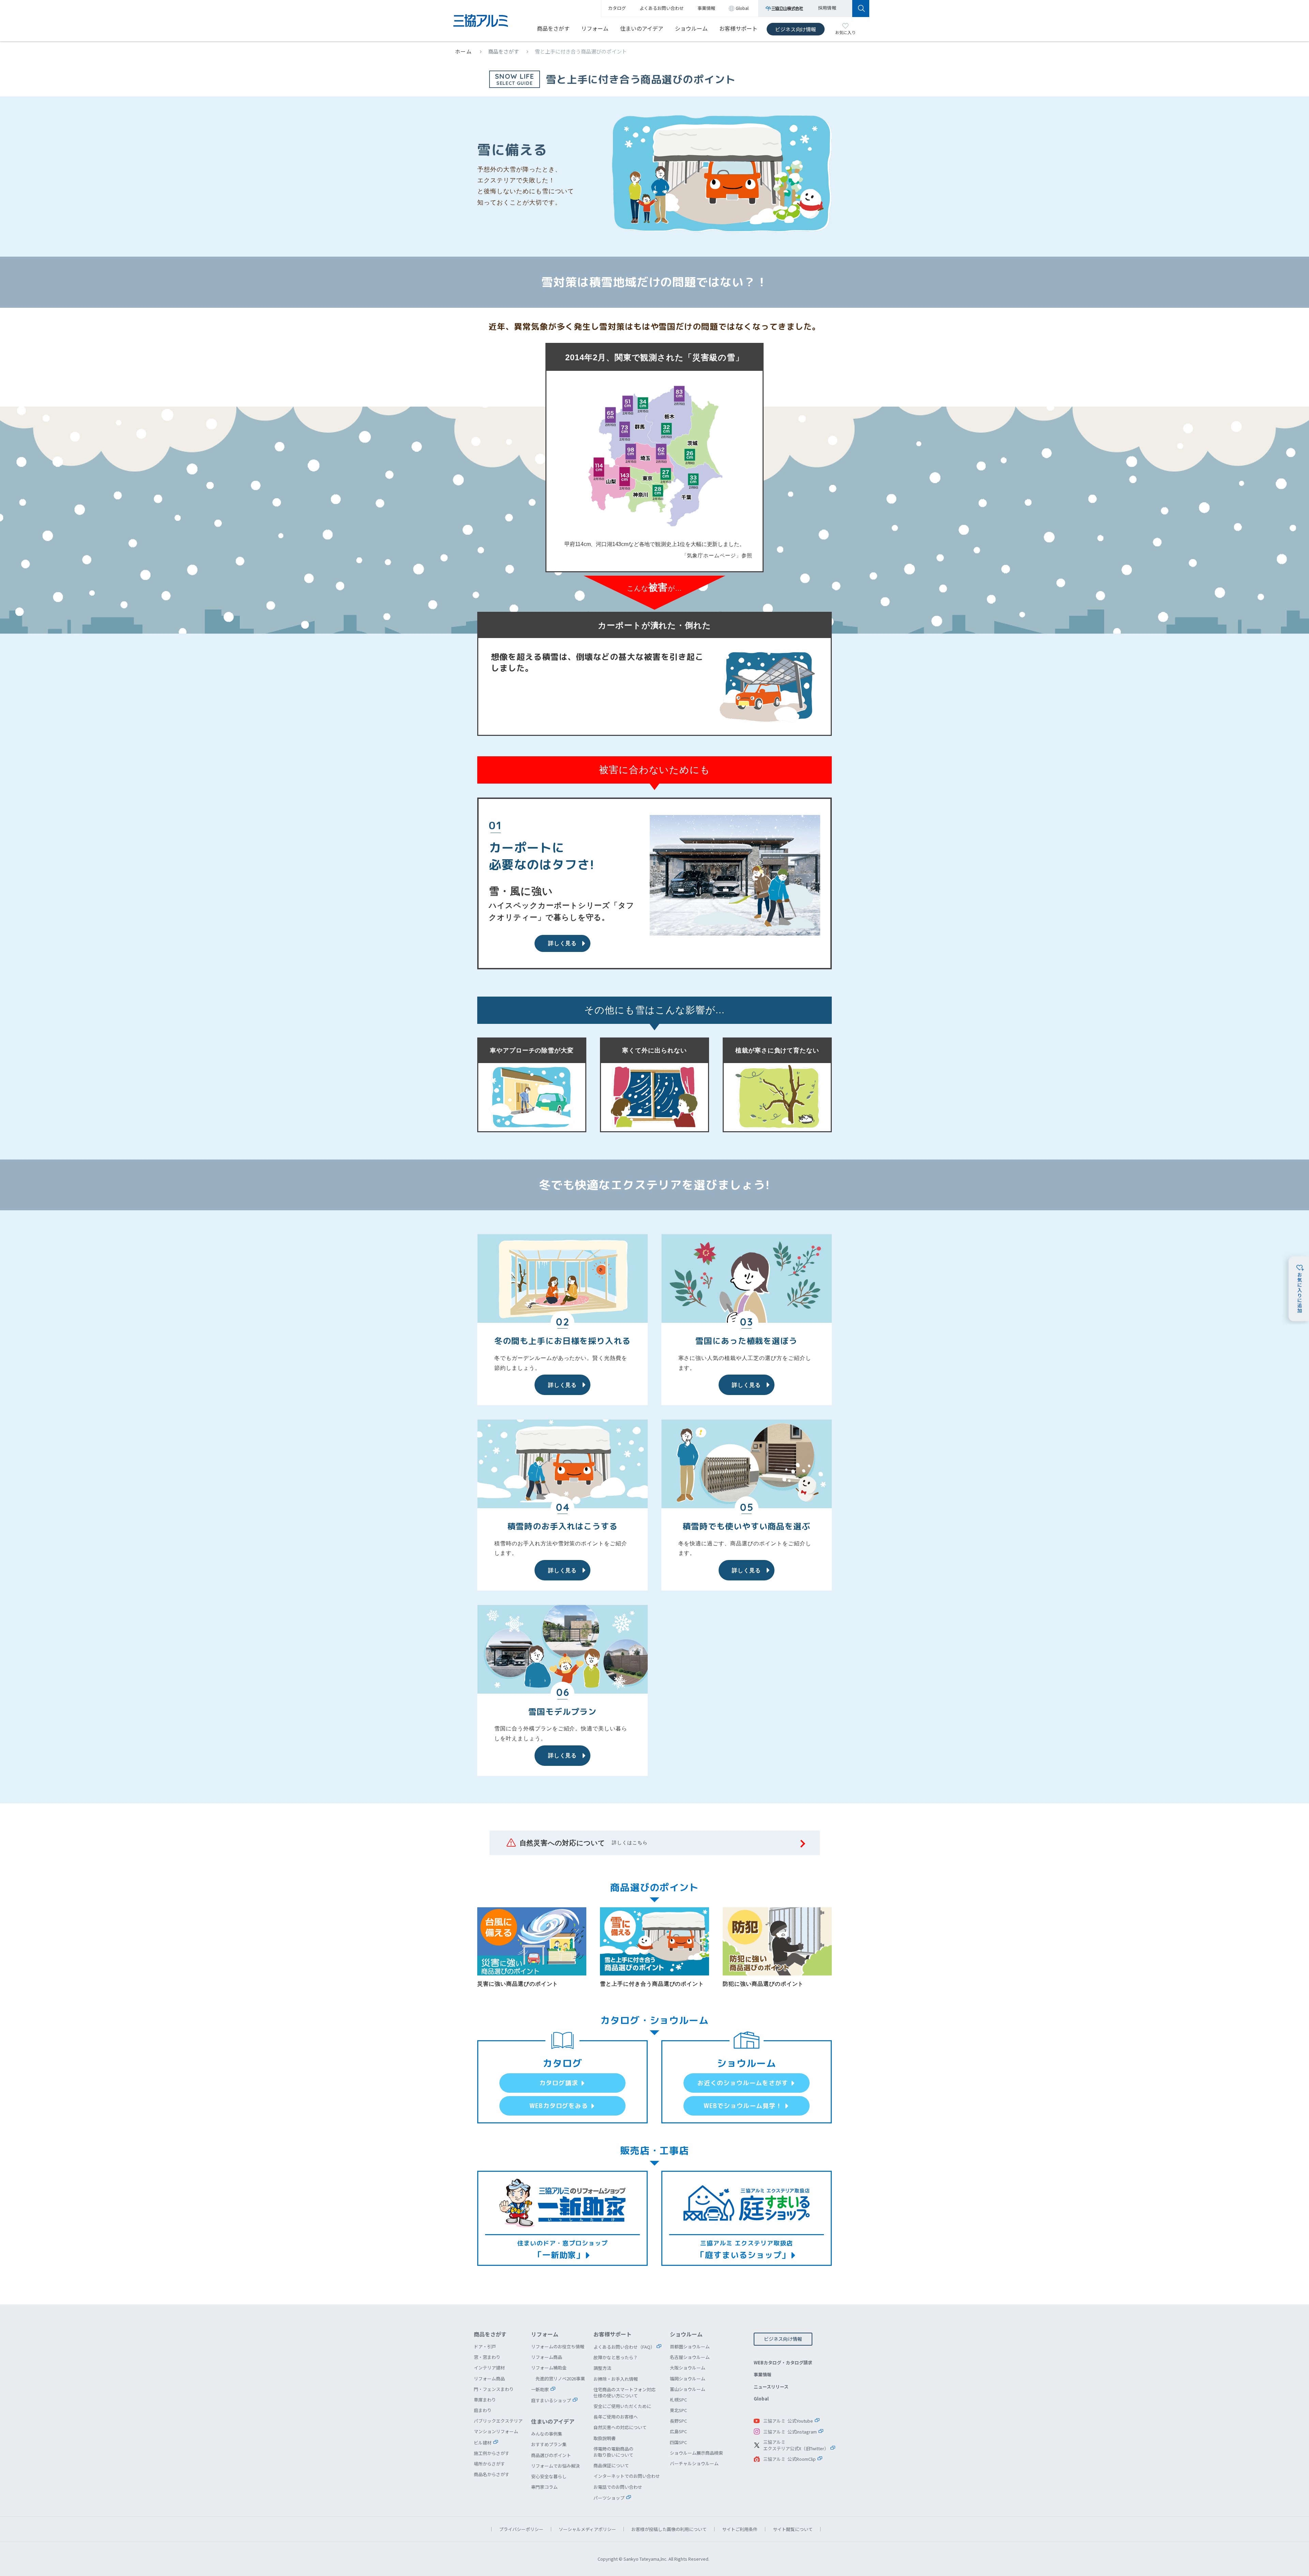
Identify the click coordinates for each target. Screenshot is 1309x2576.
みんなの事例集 (547, 2434)
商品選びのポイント (551, 2455)
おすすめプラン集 (549, 2444)
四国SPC (678, 2442)
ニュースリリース (771, 2387)
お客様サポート (738, 28)
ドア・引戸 (485, 2346)
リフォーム (595, 28)
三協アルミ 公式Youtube (788, 2421)
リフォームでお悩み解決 (555, 2466)
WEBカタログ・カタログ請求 (783, 2362)
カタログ (617, 8)
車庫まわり (485, 2400)
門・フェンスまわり (494, 2389)
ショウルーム (691, 28)
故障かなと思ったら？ (616, 2357)
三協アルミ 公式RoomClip (789, 2459)
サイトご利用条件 (740, 2529)
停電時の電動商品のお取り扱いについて (613, 2452)
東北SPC (678, 2410)
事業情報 (763, 2374)
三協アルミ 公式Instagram (790, 2432)
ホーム (464, 51)
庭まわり (483, 2410)
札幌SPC (678, 2400)
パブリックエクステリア (498, 2421)
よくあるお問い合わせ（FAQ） (624, 2347)
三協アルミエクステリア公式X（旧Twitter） (796, 2445)
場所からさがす (489, 2464)
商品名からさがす (492, 2474)
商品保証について (611, 2465)
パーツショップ (609, 2498)
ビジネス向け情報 (796, 29)
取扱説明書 (605, 2438)
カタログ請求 (559, 2083)
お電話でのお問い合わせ (618, 2487)
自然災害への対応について (620, 2427)
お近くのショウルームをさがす (743, 2083)
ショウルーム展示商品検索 (696, 2453)
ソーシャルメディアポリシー (587, 2529)
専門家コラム (544, 2487)
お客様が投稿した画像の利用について (669, 2529)
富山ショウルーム (688, 2389)
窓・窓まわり (487, 2357)
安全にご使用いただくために (622, 2406)
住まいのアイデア (642, 28)
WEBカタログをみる (559, 2106)
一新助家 (540, 2389)
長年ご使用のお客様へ (616, 2417)
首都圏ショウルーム (690, 2346)
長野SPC (678, 2421)
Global (761, 2399)
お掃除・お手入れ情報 (616, 2379)
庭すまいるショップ (551, 2400)
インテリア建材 (489, 2368)
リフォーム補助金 (549, 2368)
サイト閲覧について (793, 2529)
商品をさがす (553, 28)
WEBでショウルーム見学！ (743, 2106)
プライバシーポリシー (521, 2529)
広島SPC (678, 2431)
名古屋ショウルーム (690, 2357)
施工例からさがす (492, 2453)
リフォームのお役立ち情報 (558, 2346)
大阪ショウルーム (688, 2368)
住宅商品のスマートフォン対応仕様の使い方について (625, 2392)
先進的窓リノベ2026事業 (560, 2378)
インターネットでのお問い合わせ (627, 2476)
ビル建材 (483, 2443)
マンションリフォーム (496, 2431)
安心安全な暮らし (549, 2476)
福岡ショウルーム (688, 2378)
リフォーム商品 (489, 2378)
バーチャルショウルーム (694, 2463)
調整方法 (602, 2368)
